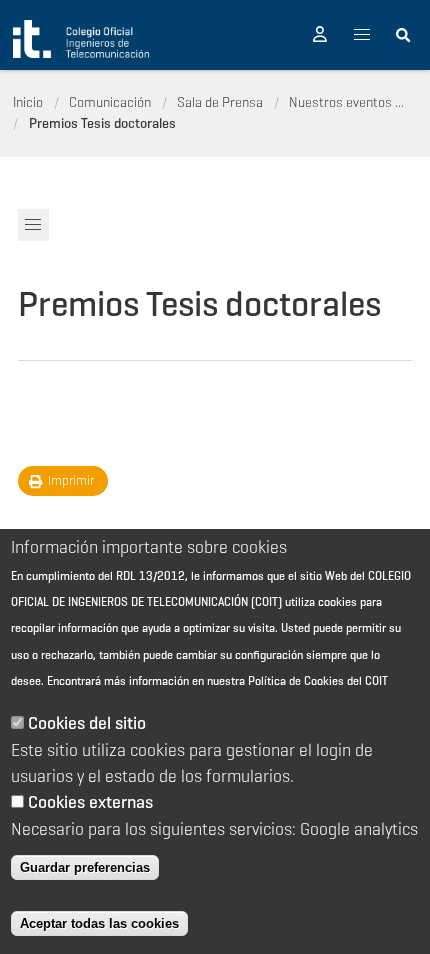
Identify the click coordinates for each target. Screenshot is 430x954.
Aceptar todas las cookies (99, 923)
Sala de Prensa (220, 102)
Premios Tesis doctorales (102, 123)
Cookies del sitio (87, 723)
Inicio (28, 102)
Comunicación (110, 102)
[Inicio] (81, 39)
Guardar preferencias (85, 867)
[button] (320, 35)
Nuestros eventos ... (346, 102)
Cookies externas (90, 802)
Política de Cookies (296, 680)
